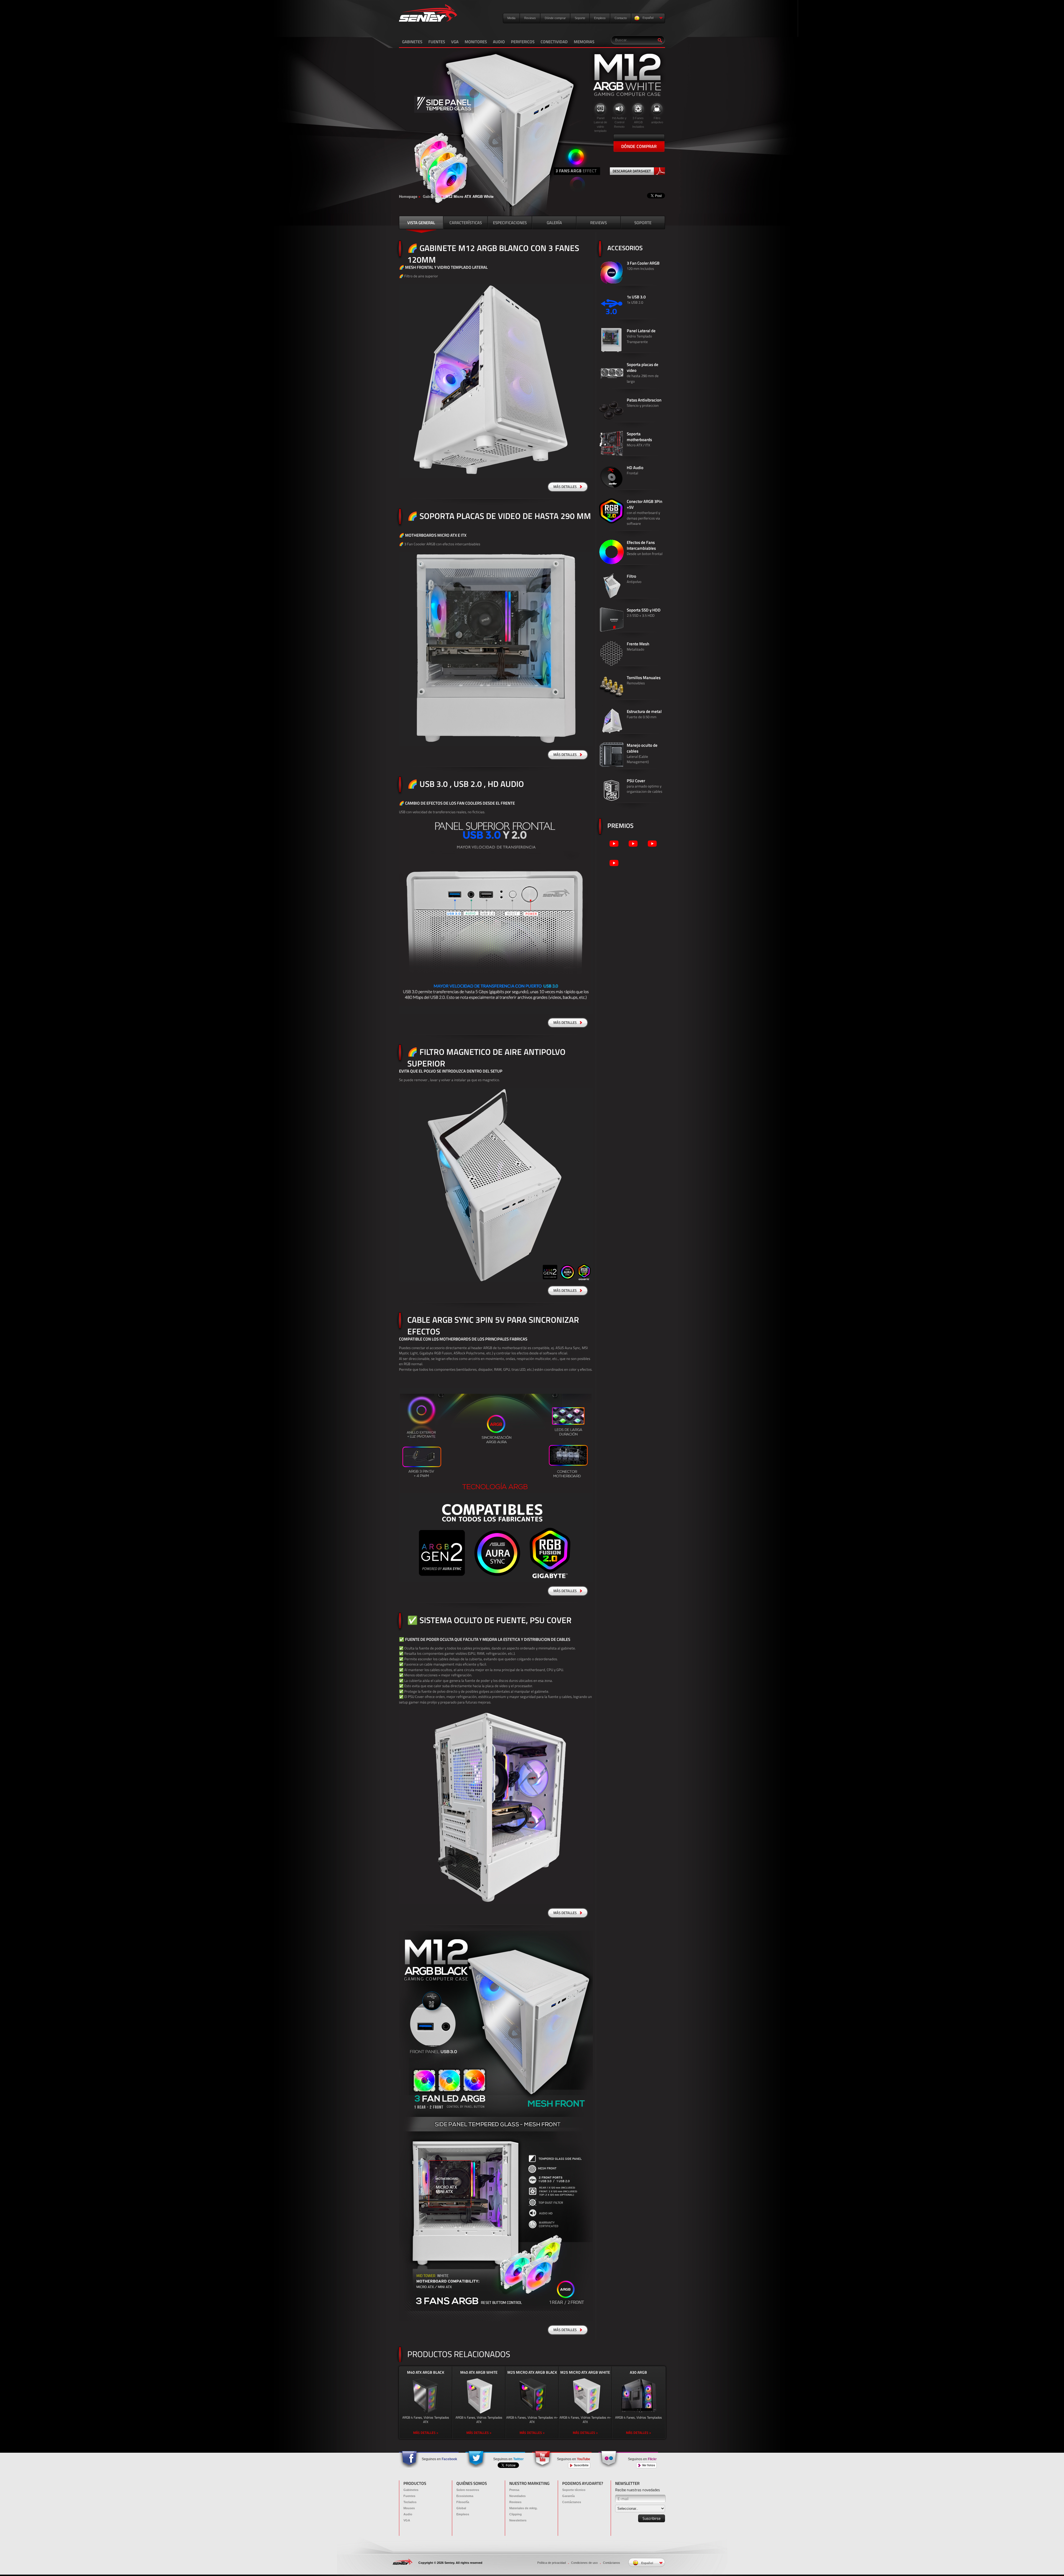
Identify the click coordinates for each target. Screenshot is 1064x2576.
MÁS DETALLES (565, 487)
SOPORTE (643, 223)
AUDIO (499, 42)
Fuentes (409, 2496)
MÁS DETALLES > (426, 2433)
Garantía (568, 2496)
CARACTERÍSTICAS (466, 223)
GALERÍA (554, 223)
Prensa (514, 2490)
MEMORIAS (584, 42)
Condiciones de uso (584, 2563)
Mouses (409, 2508)
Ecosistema (465, 2496)
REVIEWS (598, 223)
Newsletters (518, 2520)
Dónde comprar (555, 18)
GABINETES (412, 42)
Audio (408, 2514)
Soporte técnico (574, 2490)
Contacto (621, 18)
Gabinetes (431, 197)
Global (461, 2508)
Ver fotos (648, 2465)
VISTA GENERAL (421, 223)
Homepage (408, 197)
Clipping (516, 2514)
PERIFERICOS (523, 42)
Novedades (517, 2496)
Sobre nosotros (468, 2490)
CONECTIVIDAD (554, 42)
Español (648, 18)
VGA (455, 42)
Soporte (580, 18)
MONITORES (476, 42)
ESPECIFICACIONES (510, 223)
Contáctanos (572, 2502)
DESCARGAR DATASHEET (632, 171)
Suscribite (581, 2465)
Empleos (600, 18)
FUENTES (437, 42)
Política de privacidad (552, 2563)
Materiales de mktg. (523, 2508)
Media (511, 18)
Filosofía (463, 2502)
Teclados (410, 2502)
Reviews (530, 18)
